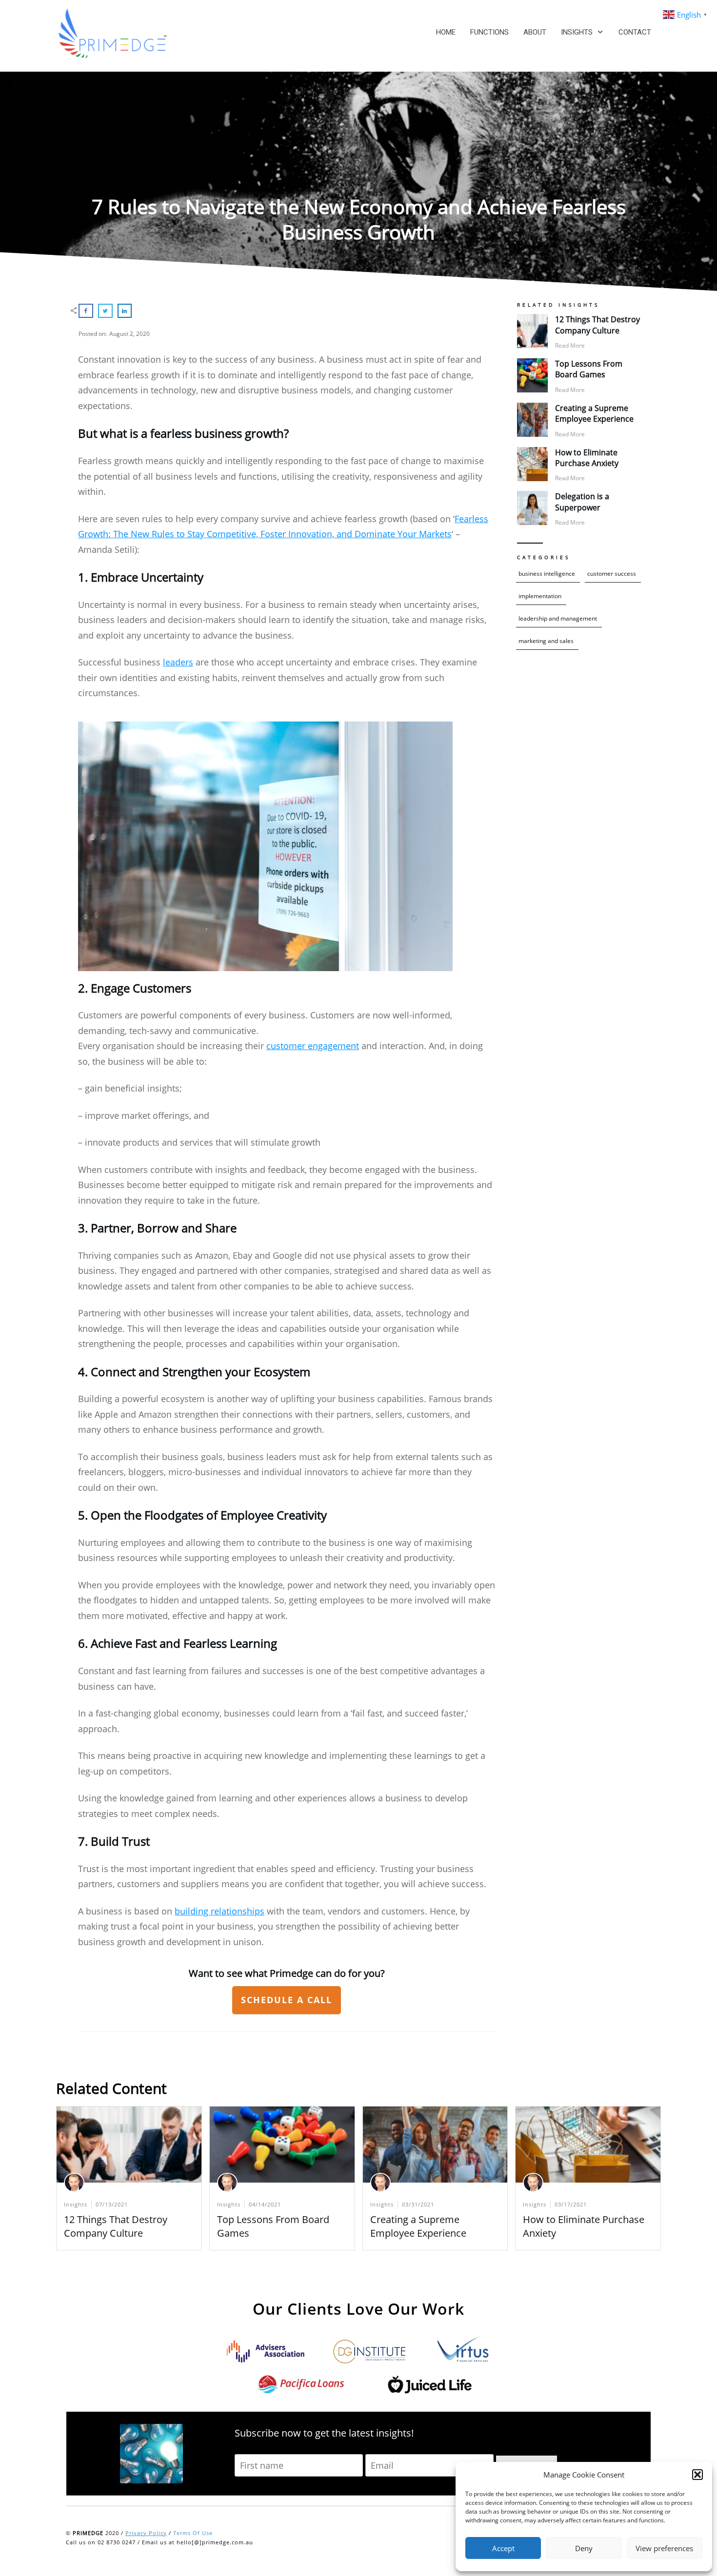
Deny (584, 2548)
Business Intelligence (547, 574)
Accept (503, 2548)
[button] (697, 2475)
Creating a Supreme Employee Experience (594, 413)
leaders (178, 662)
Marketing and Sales (546, 641)
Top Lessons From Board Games (589, 369)
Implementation (540, 596)
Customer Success (612, 574)
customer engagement (313, 1046)
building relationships (219, 1911)
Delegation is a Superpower (582, 502)
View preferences (664, 2548)
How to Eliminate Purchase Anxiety (587, 458)
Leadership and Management (558, 618)
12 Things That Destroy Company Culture (597, 325)
